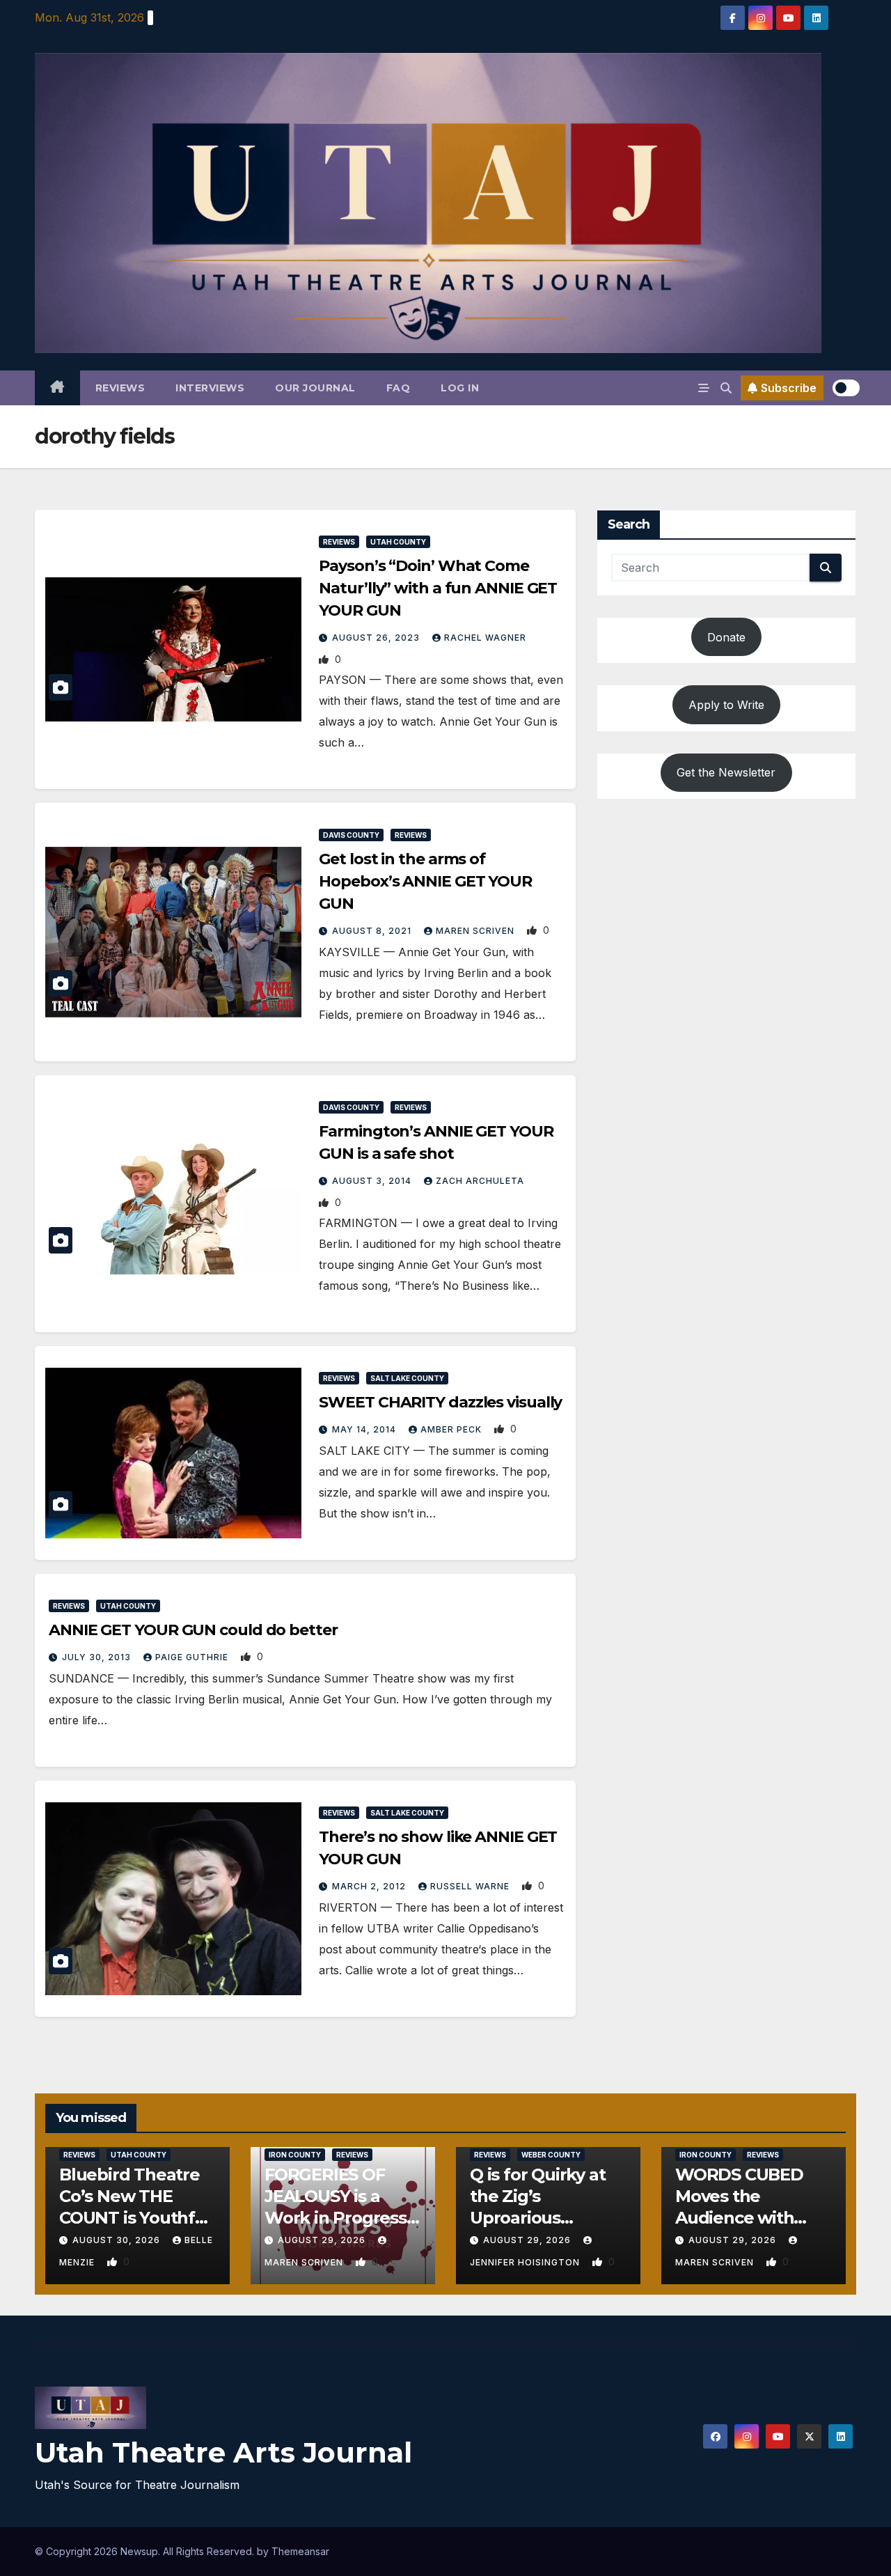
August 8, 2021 (373, 931)
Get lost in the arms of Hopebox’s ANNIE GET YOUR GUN (425, 881)
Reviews (120, 388)
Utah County (398, 542)
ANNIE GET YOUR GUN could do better (193, 1630)
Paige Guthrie (193, 1657)
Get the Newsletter (726, 772)
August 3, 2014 (373, 1181)
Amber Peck (452, 1429)
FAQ (399, 388)
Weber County (551, 2155)
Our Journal (315, 388)
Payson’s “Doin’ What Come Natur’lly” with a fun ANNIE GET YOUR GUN (438, 588)
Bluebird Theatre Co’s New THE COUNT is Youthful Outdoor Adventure (135, 2218)
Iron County (295, 2155)
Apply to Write (726, 705)
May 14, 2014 (365, 1429)
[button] (726, 388)
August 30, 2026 (118, 2240)
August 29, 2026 (323, 2240)
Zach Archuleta (480, 1181)
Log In (460, 388)
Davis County (351, 835)
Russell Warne (471, 1886)
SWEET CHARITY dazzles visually (440, 1402)
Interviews (210, 388)
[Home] (57, 388)
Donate (726, 637)
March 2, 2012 (370, 1886)
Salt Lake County (407, 1378)
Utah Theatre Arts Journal (223, 2452)
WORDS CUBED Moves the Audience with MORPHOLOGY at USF (747, 2218)
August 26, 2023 (377, 638)
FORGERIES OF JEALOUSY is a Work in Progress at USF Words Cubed (336, 2218)
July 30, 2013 (98, 1657)
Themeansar (300, 2551)
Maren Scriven (476, 931)
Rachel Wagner (485, 638)
